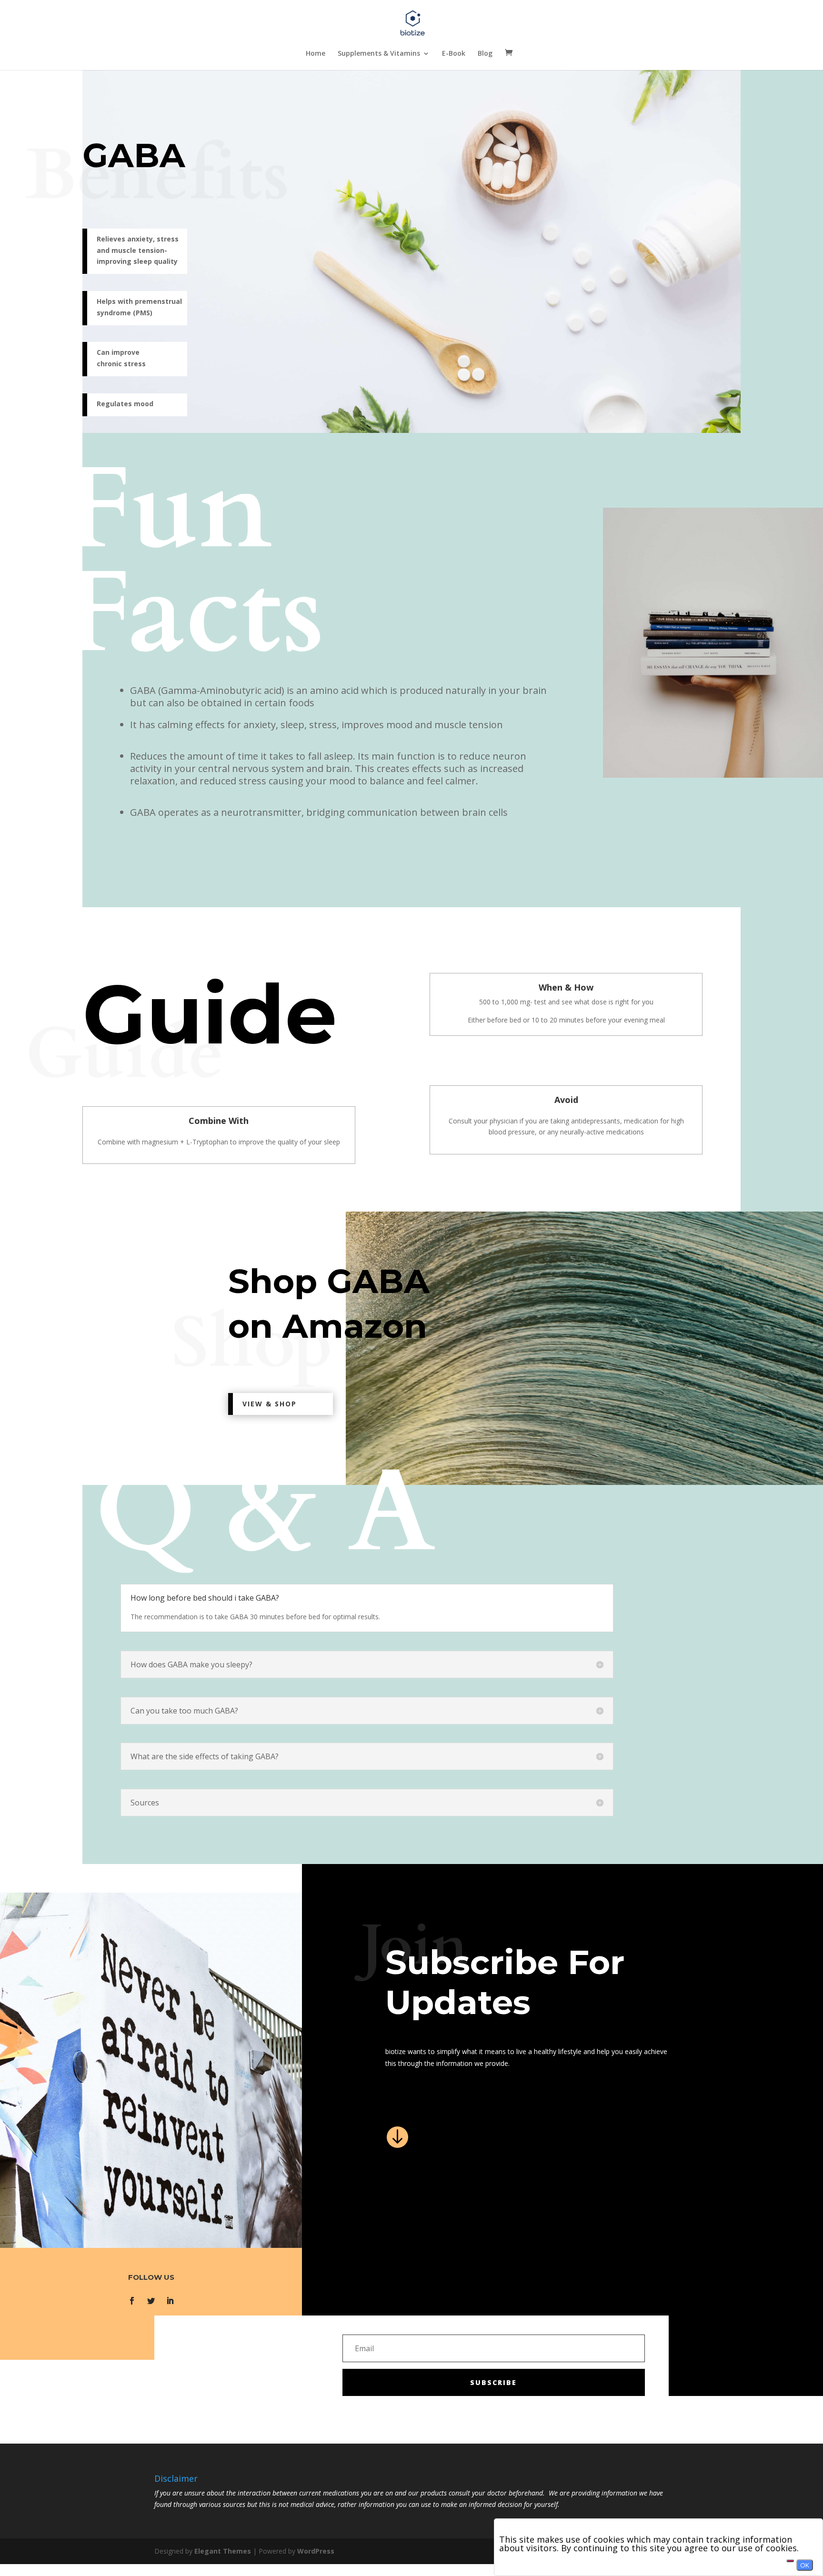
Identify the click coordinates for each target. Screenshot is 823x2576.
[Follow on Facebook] (132, 2301)
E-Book (454, 54)
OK (805, 2565)
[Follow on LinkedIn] (170, 2301)
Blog (485, 54)
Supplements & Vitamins (379, 54)
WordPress (316, 2551)
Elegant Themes (223, 2551)
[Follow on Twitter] (151, 2301)
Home (316, 54)
